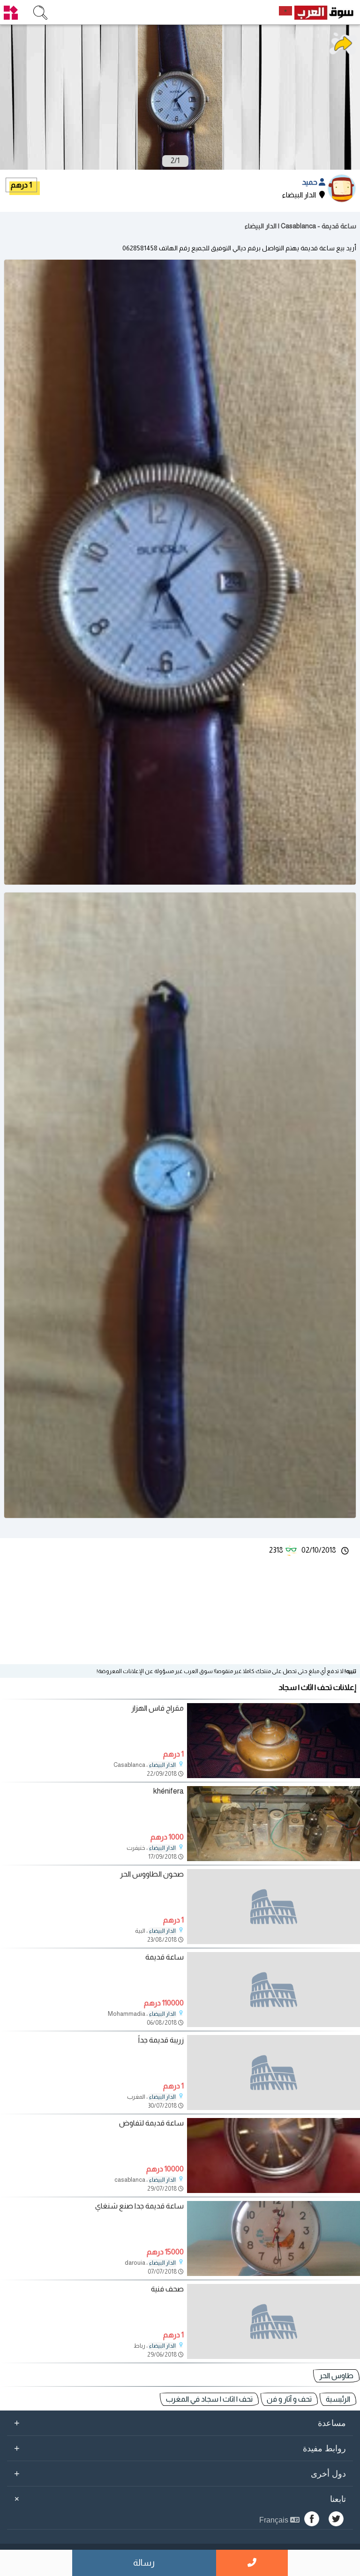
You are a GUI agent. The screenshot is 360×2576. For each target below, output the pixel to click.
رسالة (144, 2563)
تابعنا (179, 2499)
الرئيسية (338, 2399)
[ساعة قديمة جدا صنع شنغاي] (274, 2273)
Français (275, 2520)
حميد (310, 182)
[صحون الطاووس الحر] (274, 1907)
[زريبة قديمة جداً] (274, 2073)
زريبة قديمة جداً (161, 2040)
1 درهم (21, 185)
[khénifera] (274, 1859)
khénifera (169, 1791)
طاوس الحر (336, 2376)
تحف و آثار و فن (289, 2399)
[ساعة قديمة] (274, 1990)
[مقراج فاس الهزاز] (274, 1776)
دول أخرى (180, 2473)
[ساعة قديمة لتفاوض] (274, 2190)
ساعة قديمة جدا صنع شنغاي (139, 2206)
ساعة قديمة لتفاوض (151, 2123)
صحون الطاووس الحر (152, 1874)
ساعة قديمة (165, 1957)
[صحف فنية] (274, 2321)
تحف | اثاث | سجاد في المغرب (209, 2399)
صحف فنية (167, 2289)
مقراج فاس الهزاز (157, 1708)
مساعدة (180, 2423)
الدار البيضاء (162, 1765)
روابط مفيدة (180, 2448)
